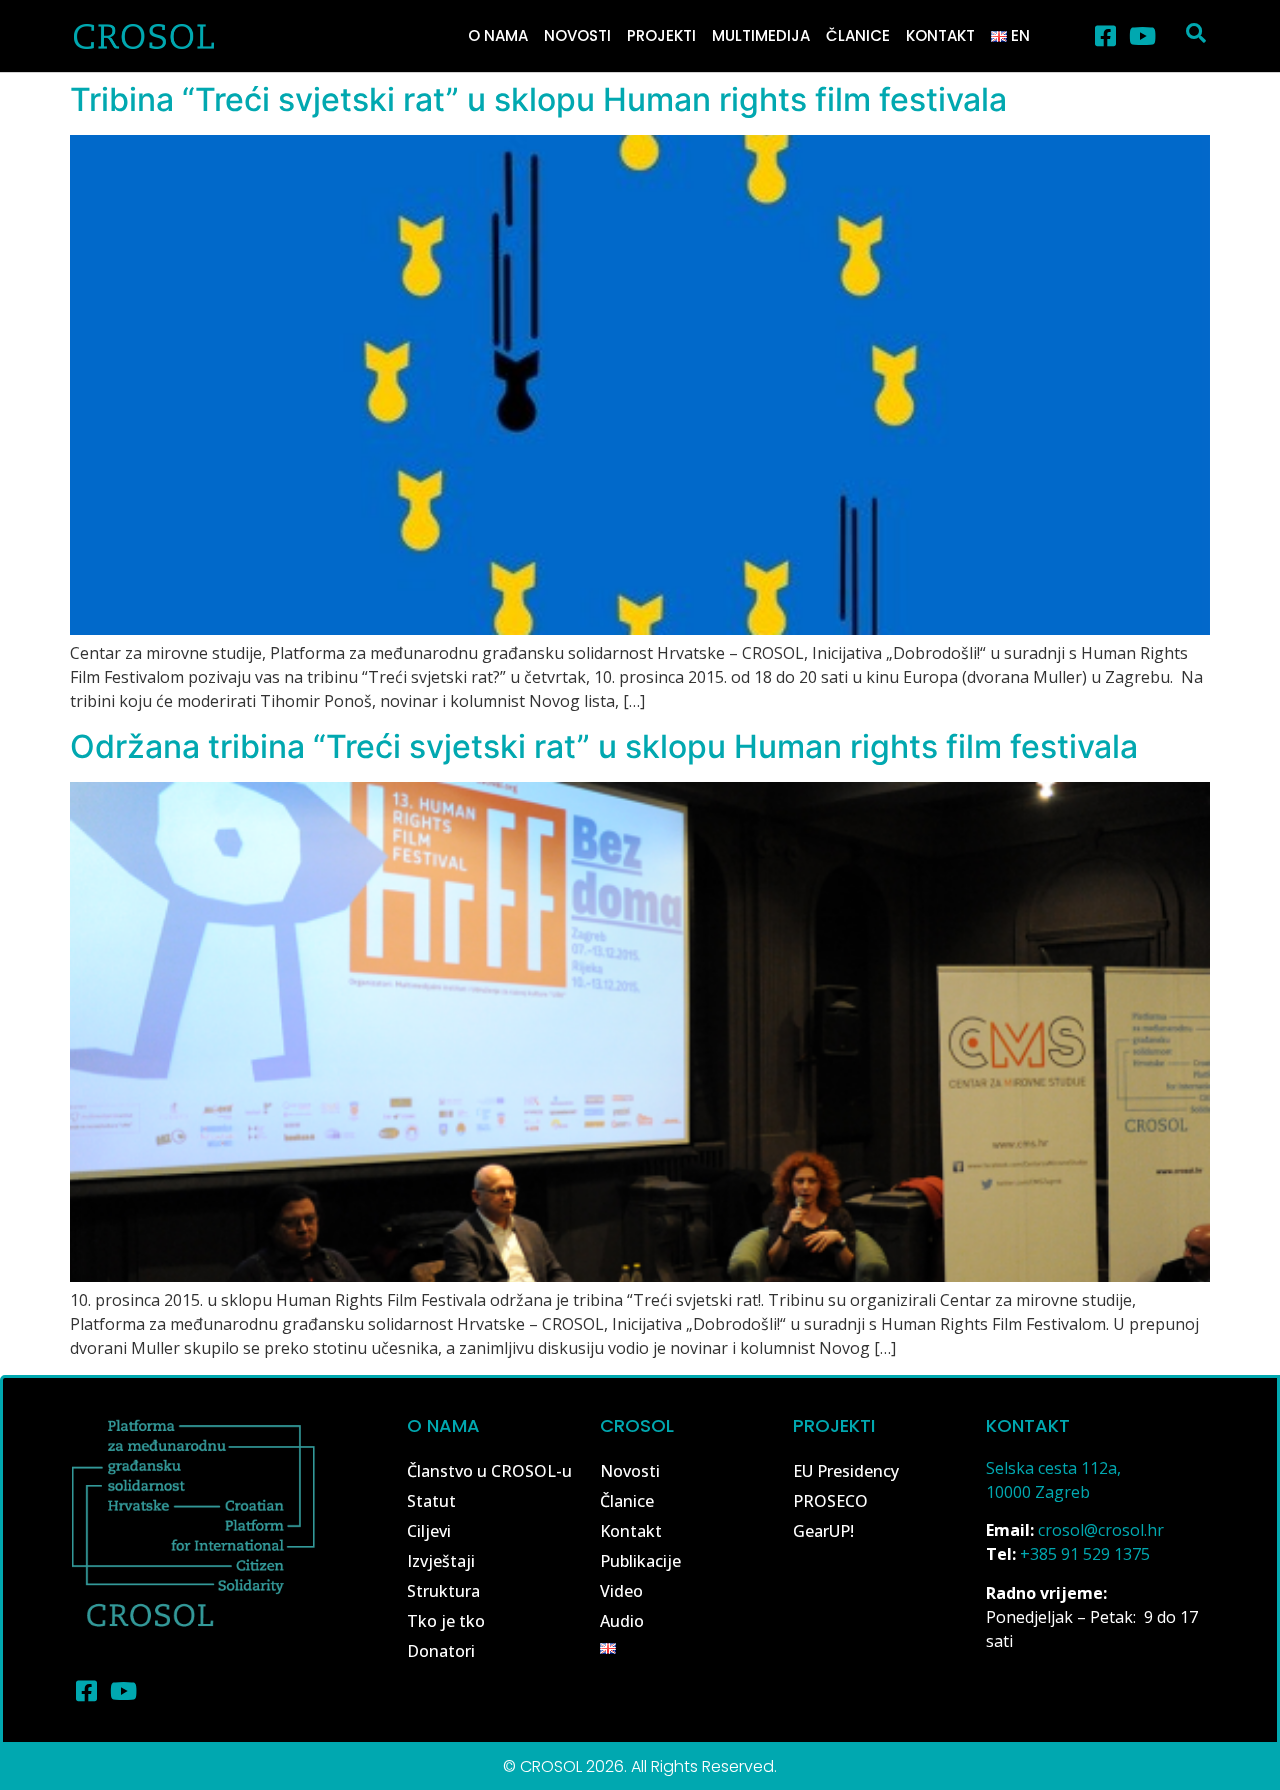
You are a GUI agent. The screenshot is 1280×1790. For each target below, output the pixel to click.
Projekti (661, 35)
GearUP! (823, 1531)
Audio (622, 1621)
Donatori (441, 1651)
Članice (858, 35)
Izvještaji (441, 1561)
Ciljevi (429, 1531)
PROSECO (830, 1501)
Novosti (577, 35)
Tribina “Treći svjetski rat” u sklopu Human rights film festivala (538, 99)
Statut (431, 1501)
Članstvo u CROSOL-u (489, 1471)
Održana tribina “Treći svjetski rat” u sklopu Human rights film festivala (604, 746)
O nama (498, 35)
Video (621, 1591)
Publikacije (640, 1561)
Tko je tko (446, 1621)
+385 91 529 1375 (1085, 1554)
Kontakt (940, 35)
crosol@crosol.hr (1101, 1530)
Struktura (443, 1591)
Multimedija (761, 35)
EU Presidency (846, 1471)
